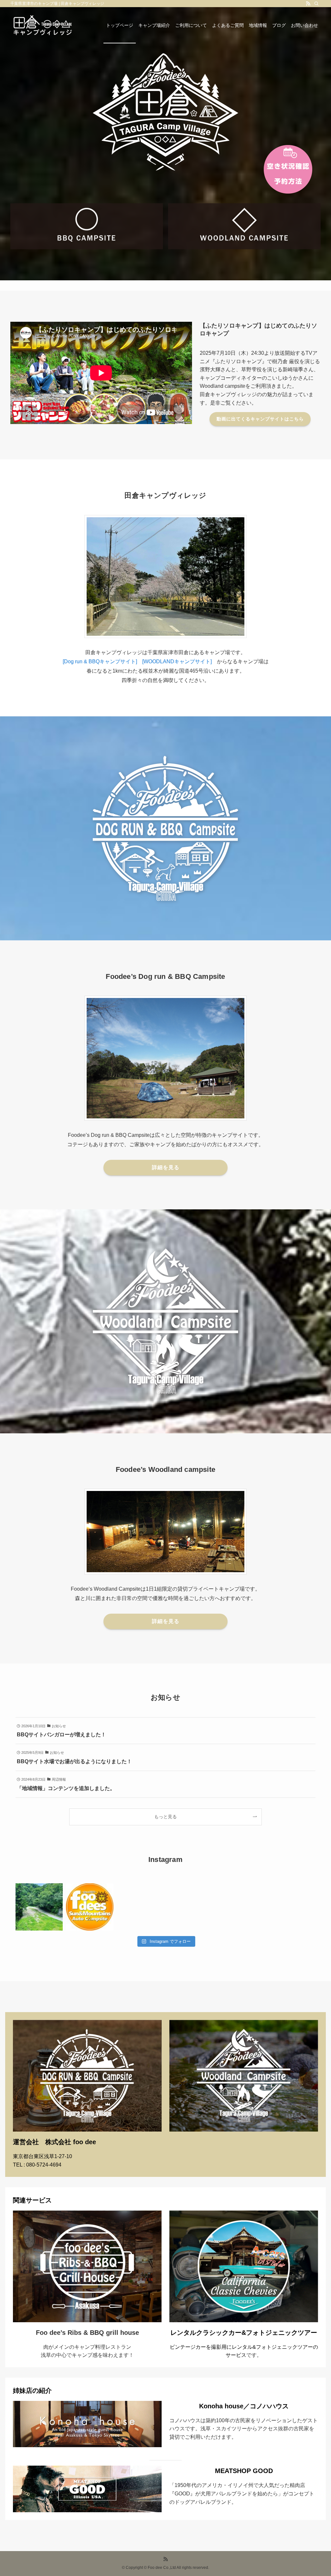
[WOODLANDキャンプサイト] (177, 661)
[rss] (308, 4)
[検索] (316, 4)
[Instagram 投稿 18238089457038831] (90, 1907)
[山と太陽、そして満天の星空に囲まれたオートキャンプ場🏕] (39, 1907)
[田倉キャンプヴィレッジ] (43, 25)
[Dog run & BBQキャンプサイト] (102, 661)
